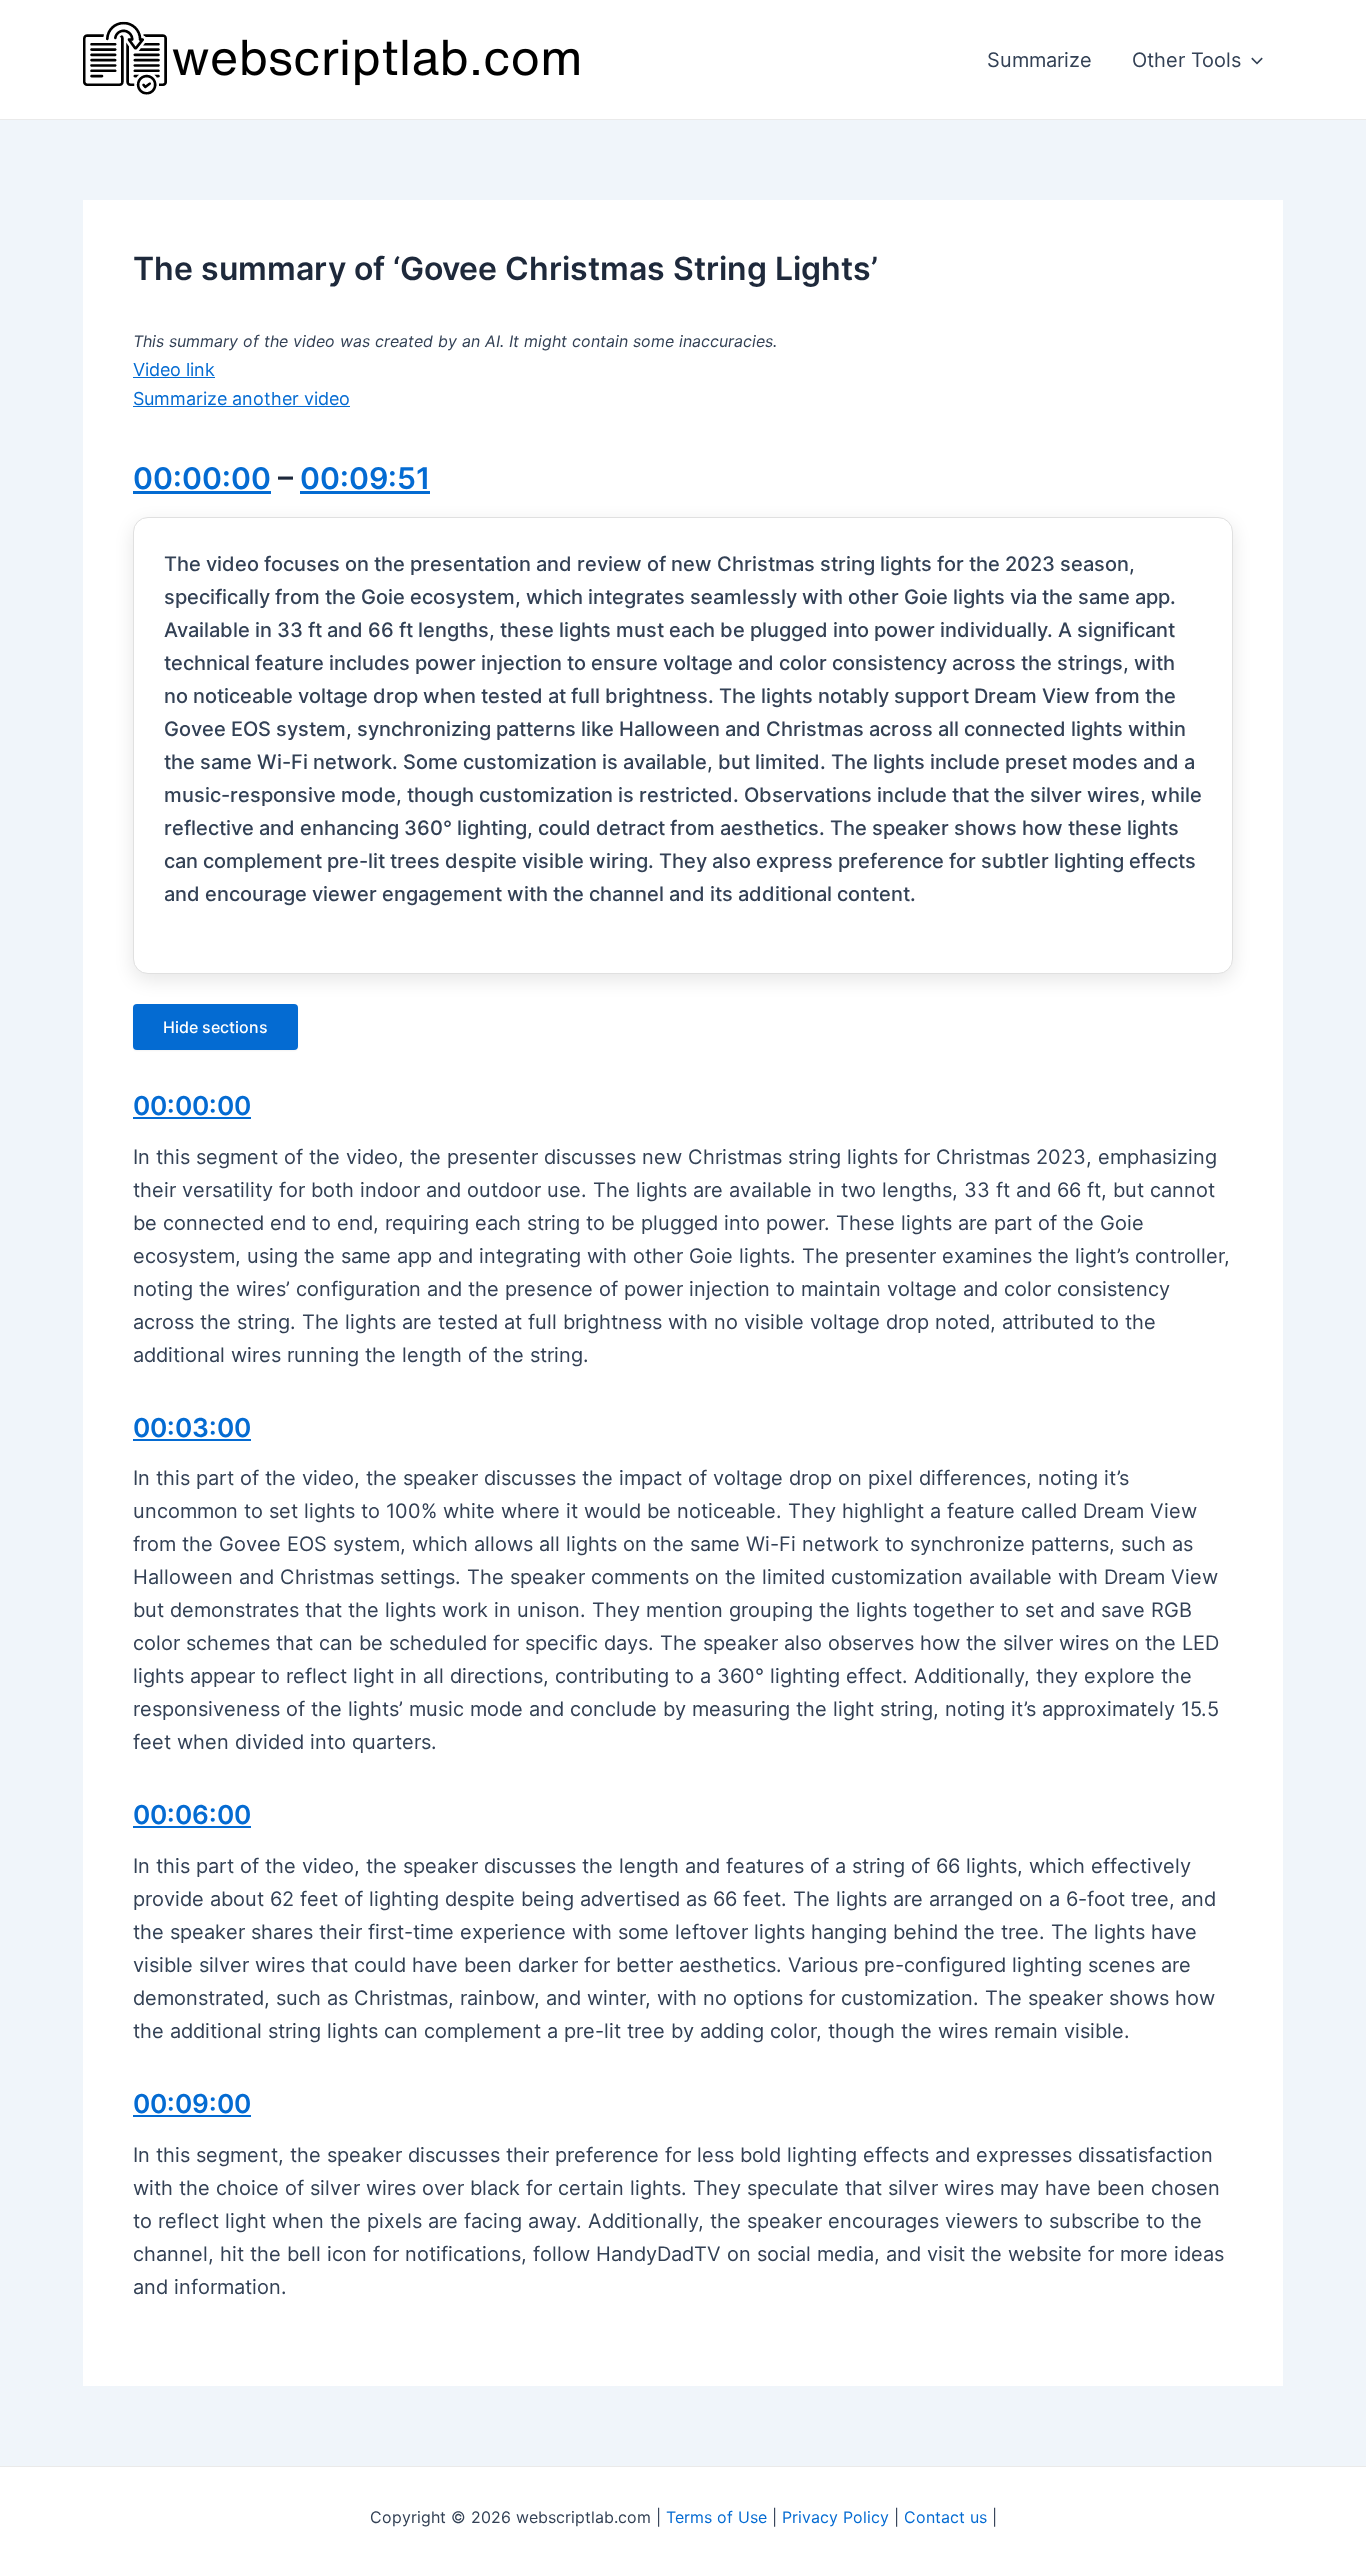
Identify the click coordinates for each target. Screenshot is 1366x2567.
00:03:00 (192, 1427)
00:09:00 (192, 2103)
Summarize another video (241, 398)
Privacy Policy (835, 2517)
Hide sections (215, 1027)
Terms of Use (716, 2517)
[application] (1252, 60)
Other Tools (1186, 60)
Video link (174, 369)
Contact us (945, 2517)
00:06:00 (192, 1814)
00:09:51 (365, 478)
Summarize (1039, 60)
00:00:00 (202, 478)
